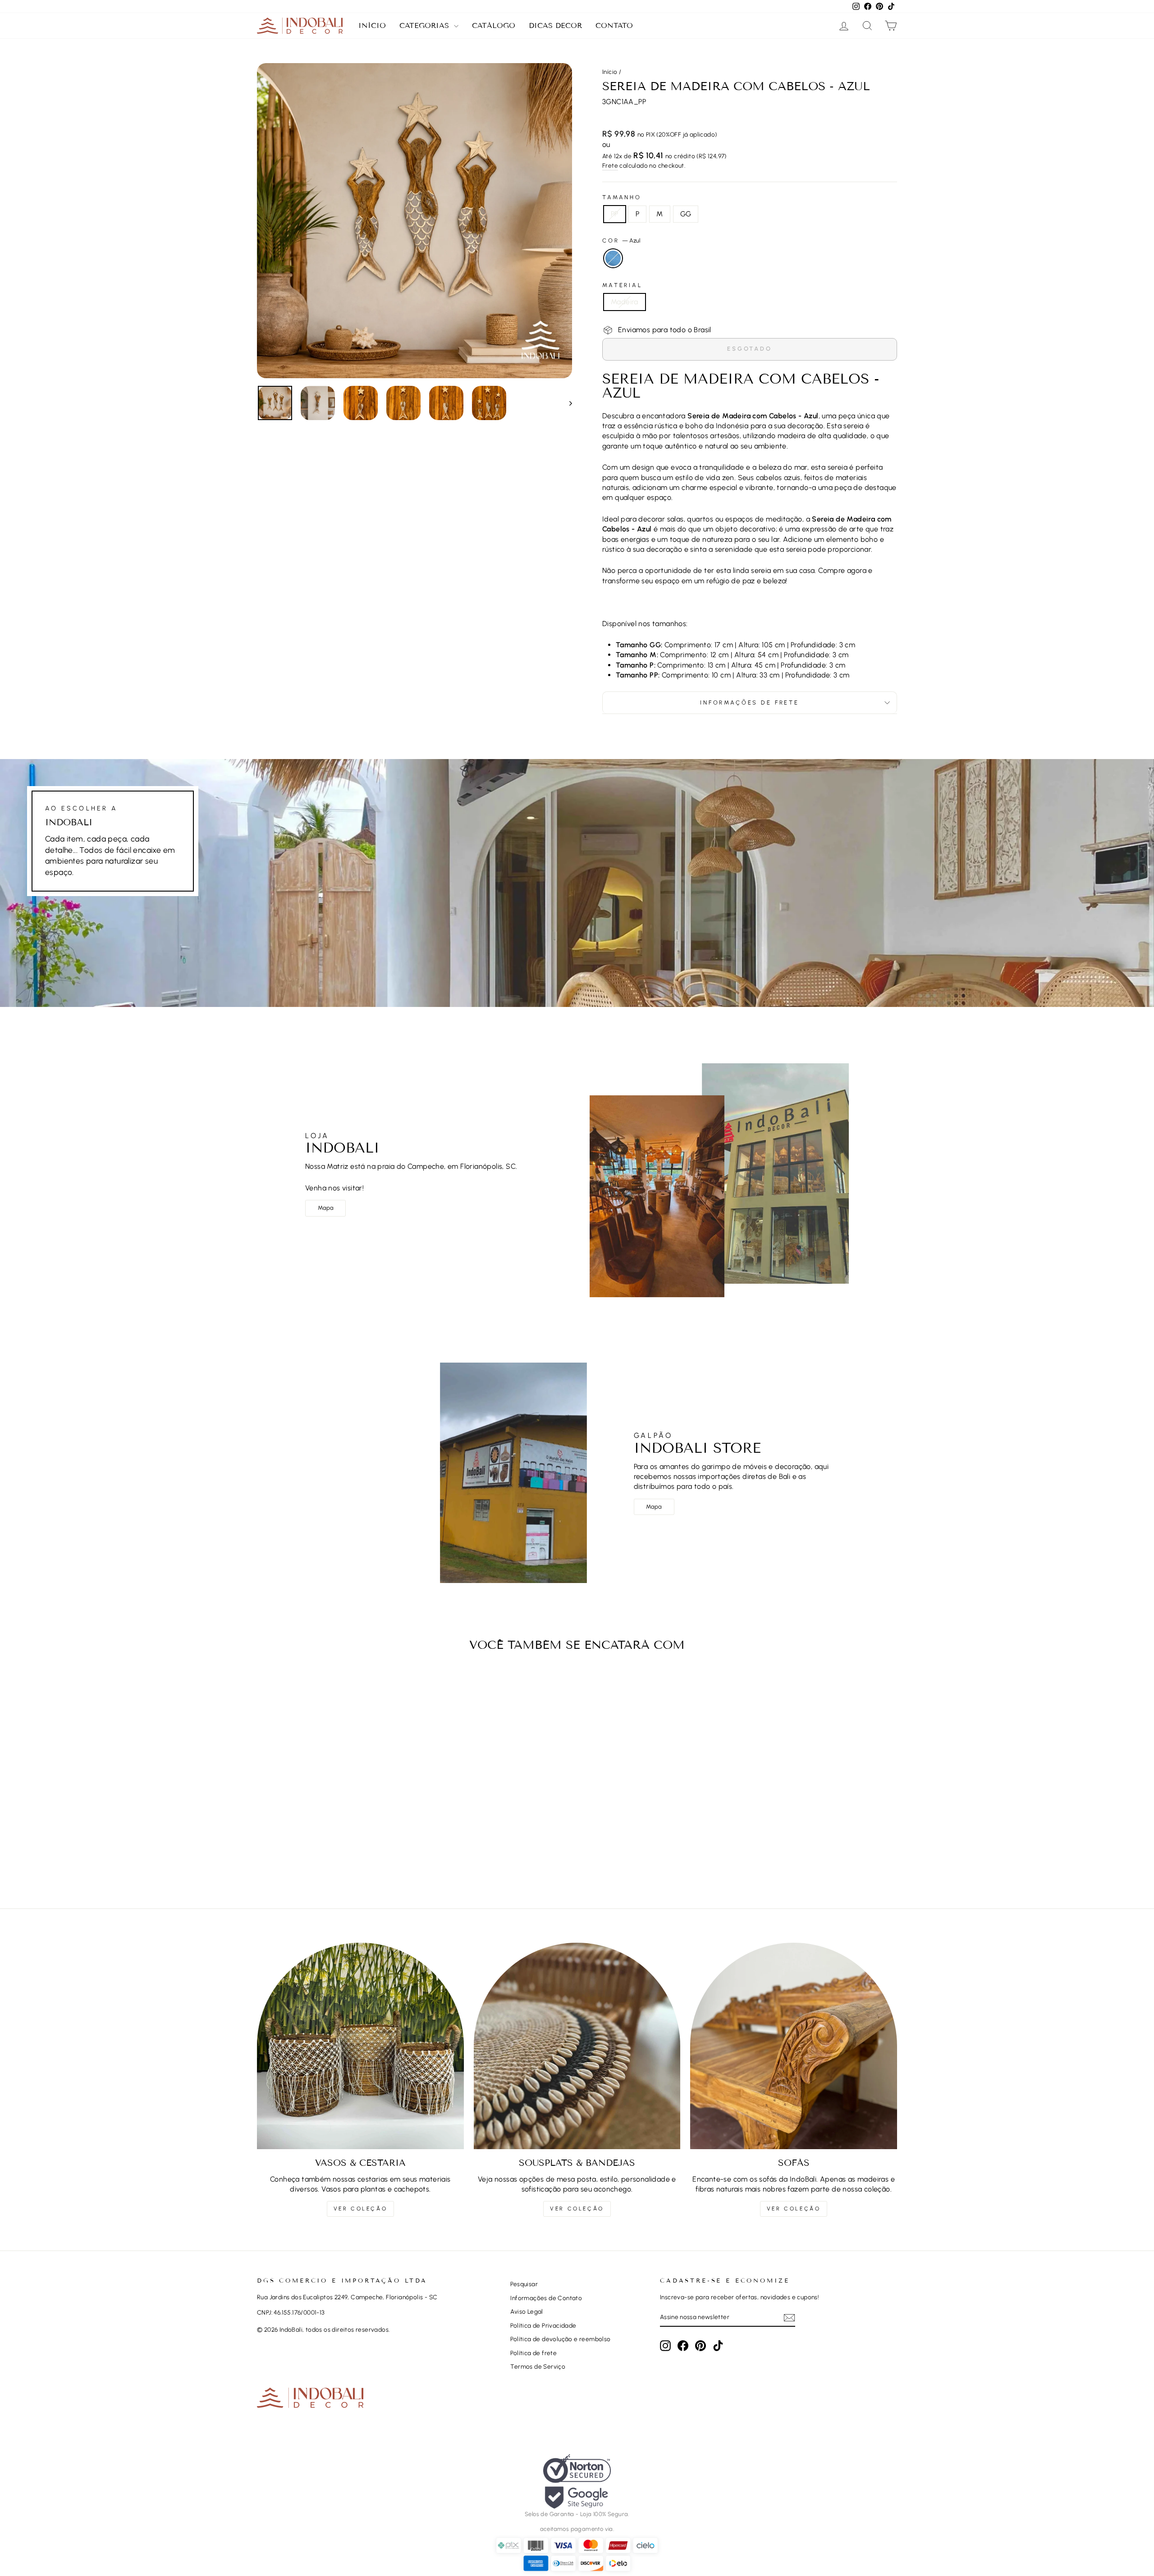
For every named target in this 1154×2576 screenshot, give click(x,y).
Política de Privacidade (543, 2325)
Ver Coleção (361, 2209)
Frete (610, 165)
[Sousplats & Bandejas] (577, 2046)
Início (372, 25)
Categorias (426, 25)
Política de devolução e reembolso (560, 2339)
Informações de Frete (750, 702)
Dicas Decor (555, 25)
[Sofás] (794, 2046)
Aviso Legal (527, 2311)
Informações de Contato (546, 2298)
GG (686, 214)
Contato (614, 25)
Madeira (625, 302)
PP (615, 214)
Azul (613, 258)
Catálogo (494, 25)
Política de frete (533, 2353)
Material (622, 285)
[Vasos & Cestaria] (360, 2046)
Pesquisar (524, 2284)
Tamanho (622, 197)
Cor (621, 240)
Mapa (326, 1208)
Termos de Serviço (538, 2366)
